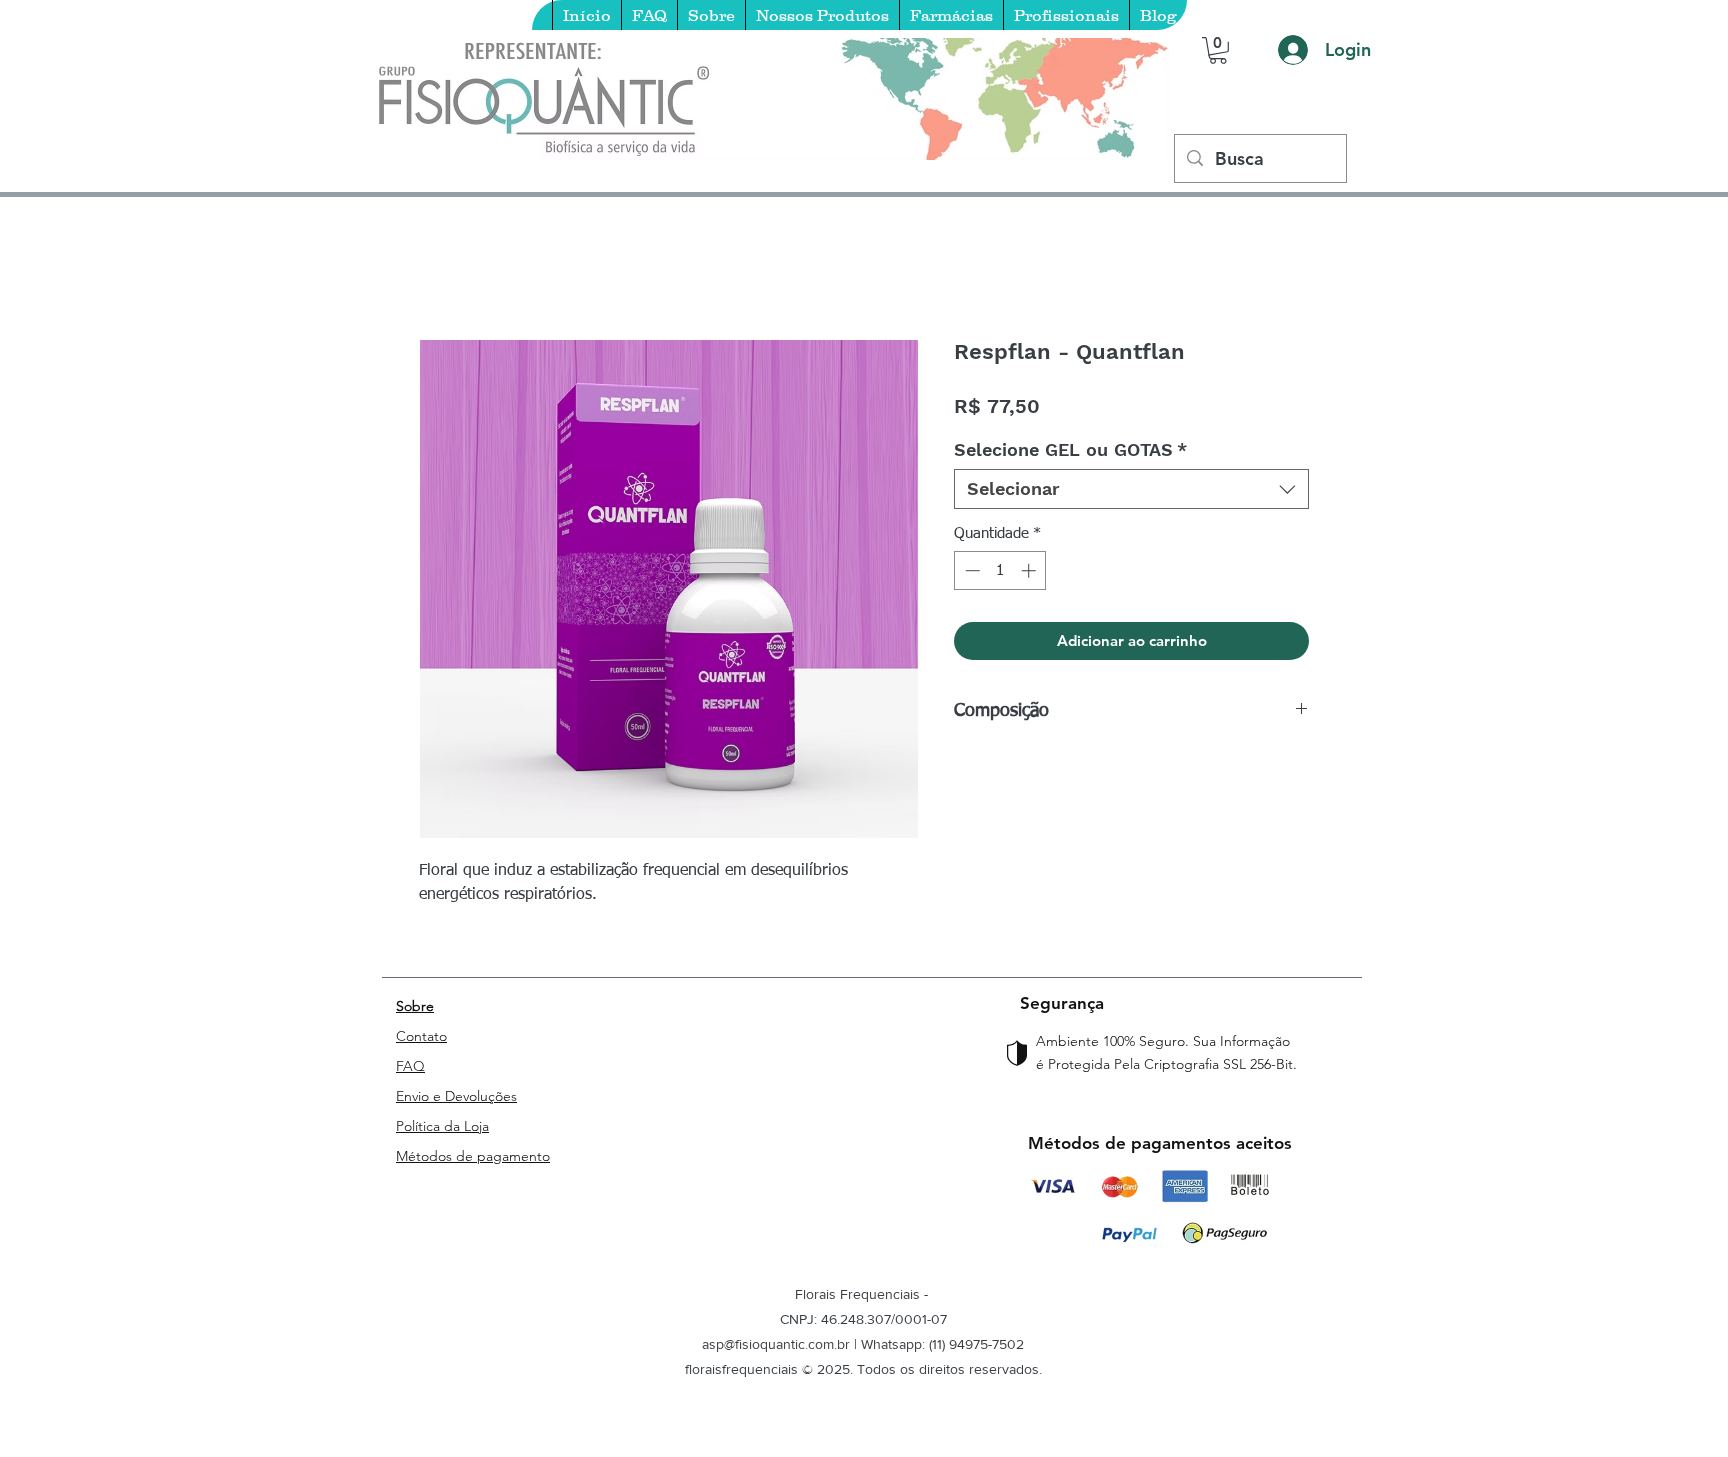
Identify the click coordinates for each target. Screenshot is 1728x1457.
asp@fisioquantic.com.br (776, 1344)
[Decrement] (970, 570)
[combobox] (1131, 489)
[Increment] (1030, 570)
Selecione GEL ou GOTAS (1070, 449)
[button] (1218, 50)
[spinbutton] (1000, 570)
